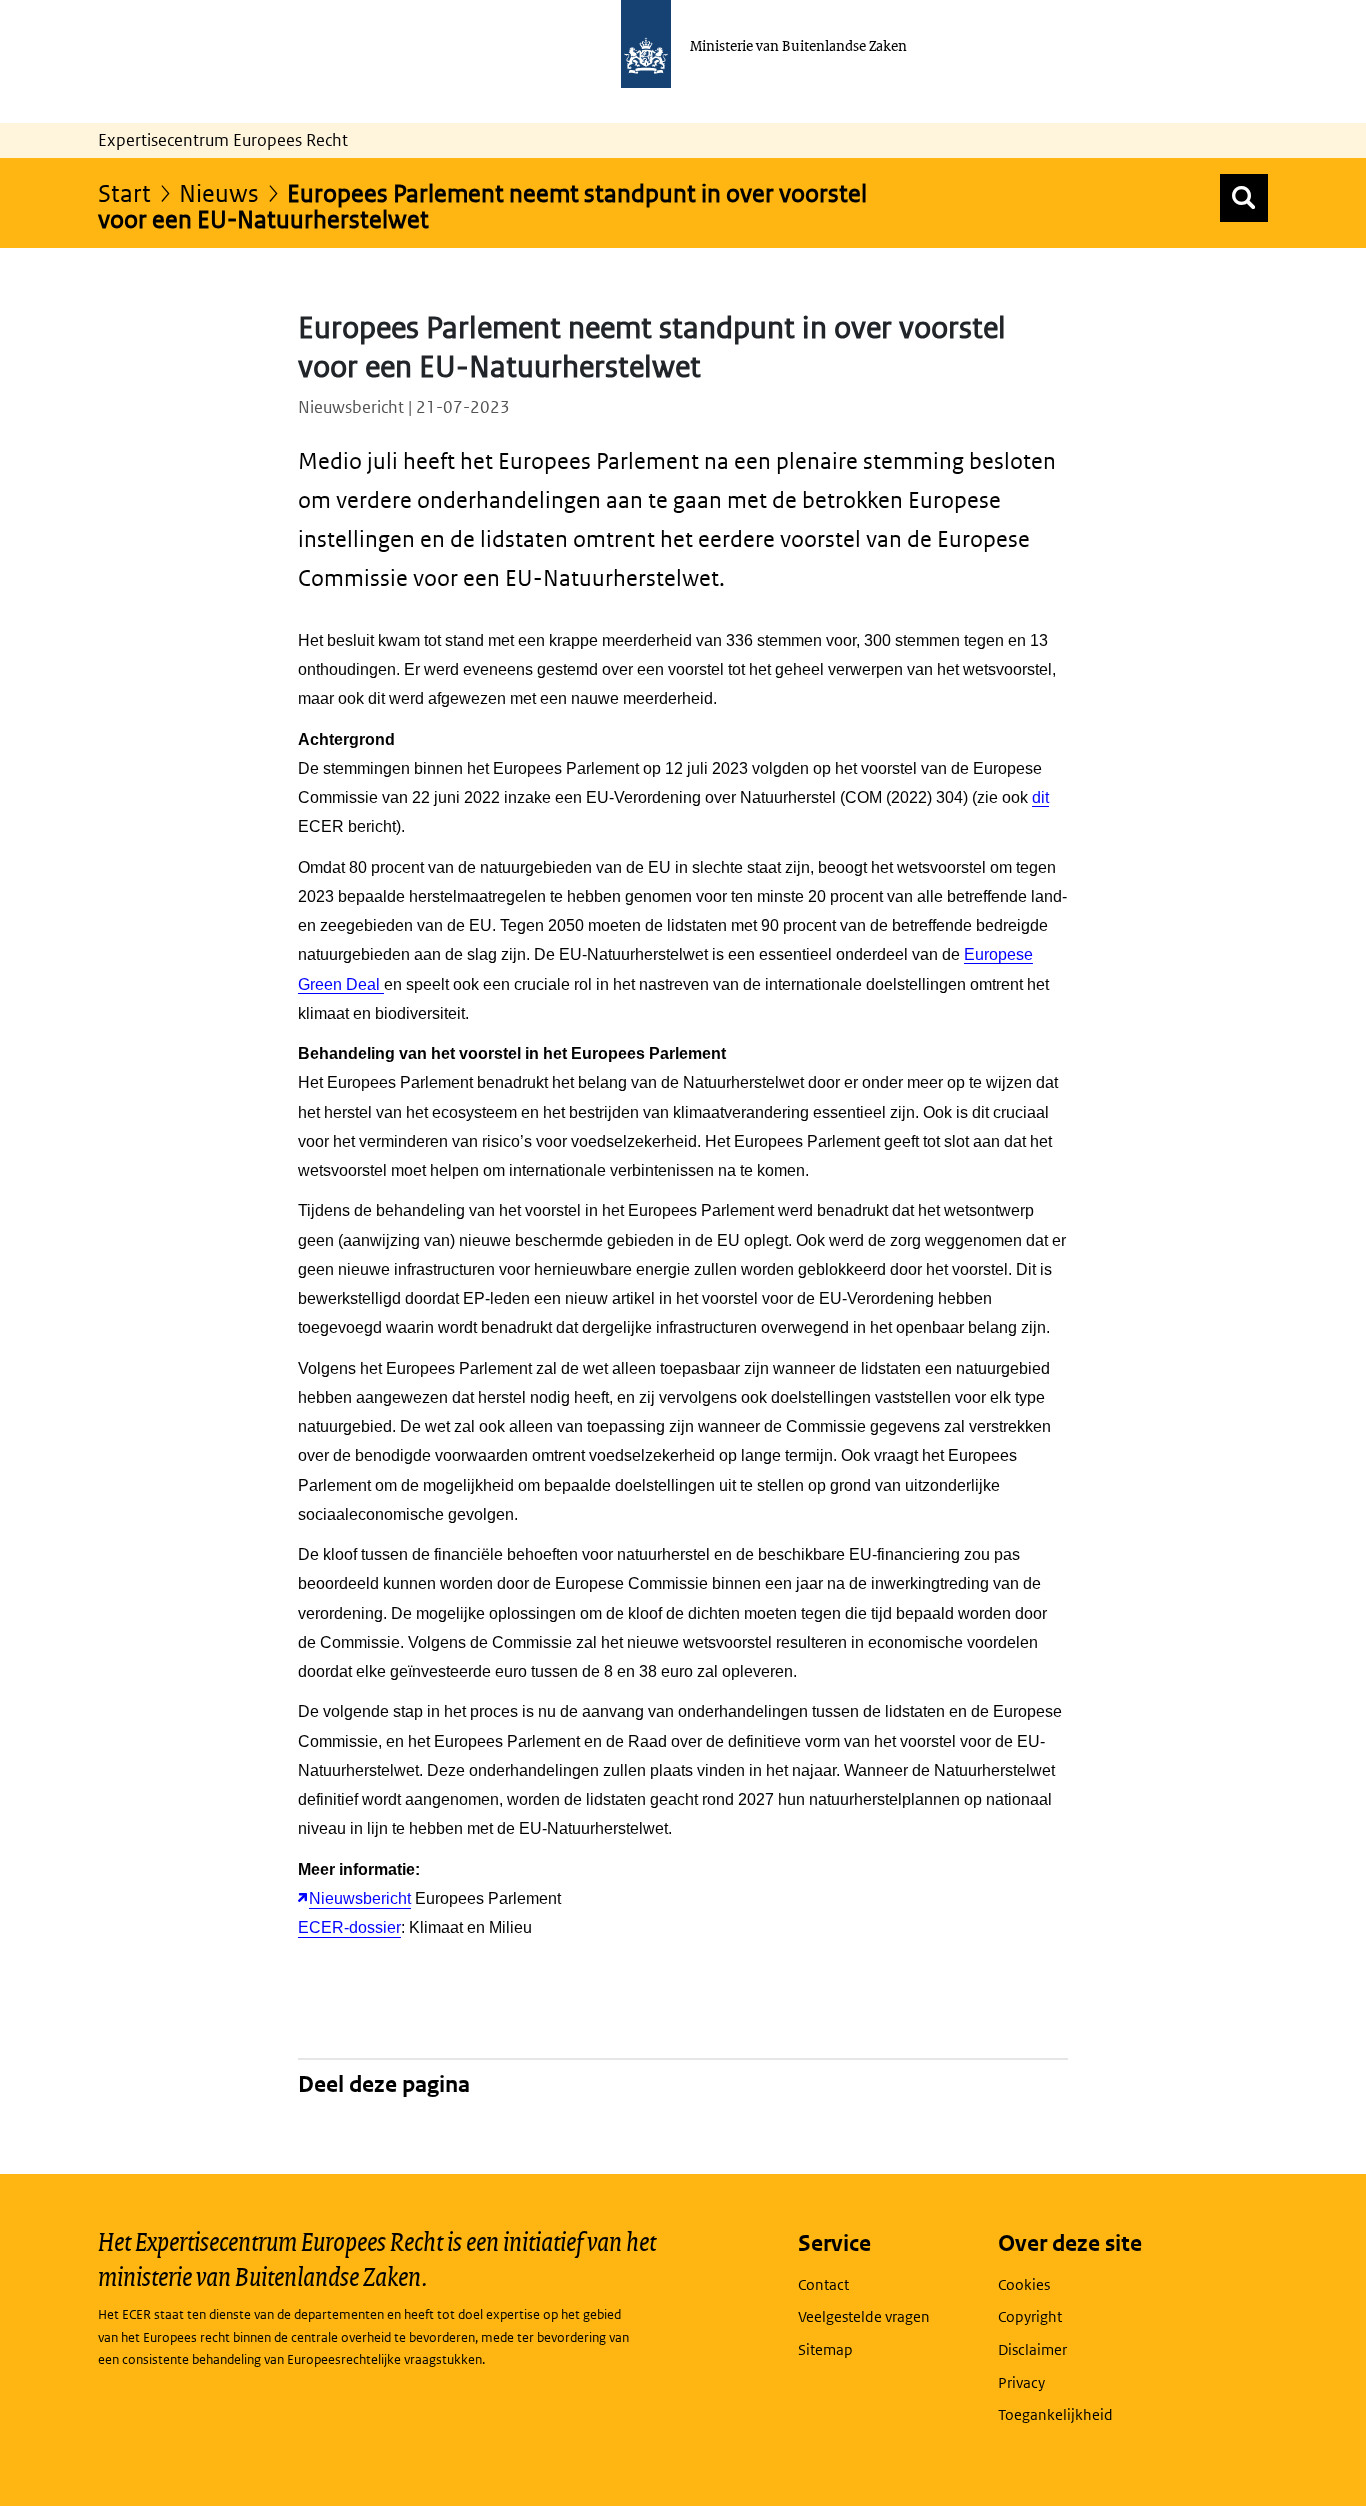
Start (124, 192)
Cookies (1024, 2284)
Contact (823, 2284)
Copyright (1030, 2316)
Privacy (1021, 2382)
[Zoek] (1244, 198)
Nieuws (219, 192)
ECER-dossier (349, 1927)
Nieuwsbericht (360, 1898)
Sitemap (825, 2349)
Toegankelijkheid (1055, 2414)
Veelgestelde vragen (864, 2316)
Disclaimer (1032, 2349)
